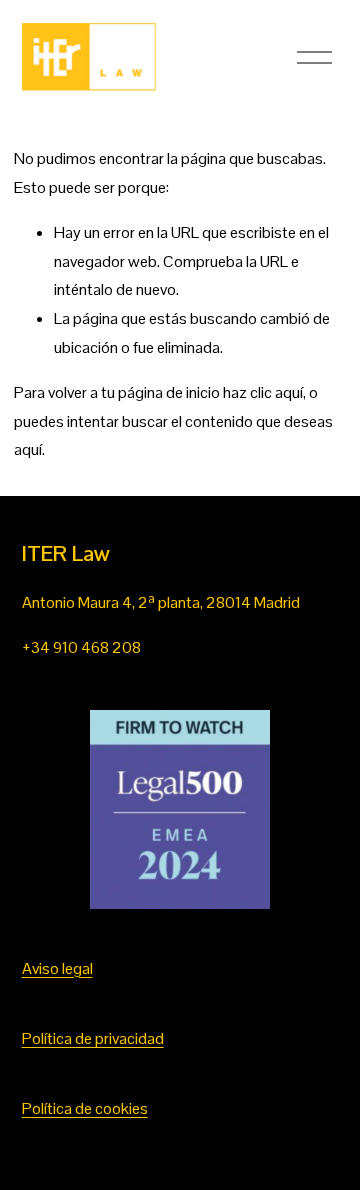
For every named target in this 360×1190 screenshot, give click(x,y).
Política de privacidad (93, 1038)
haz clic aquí (263, 392)
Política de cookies (85, 1108)
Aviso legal (57, 968)
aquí (28, 449)
